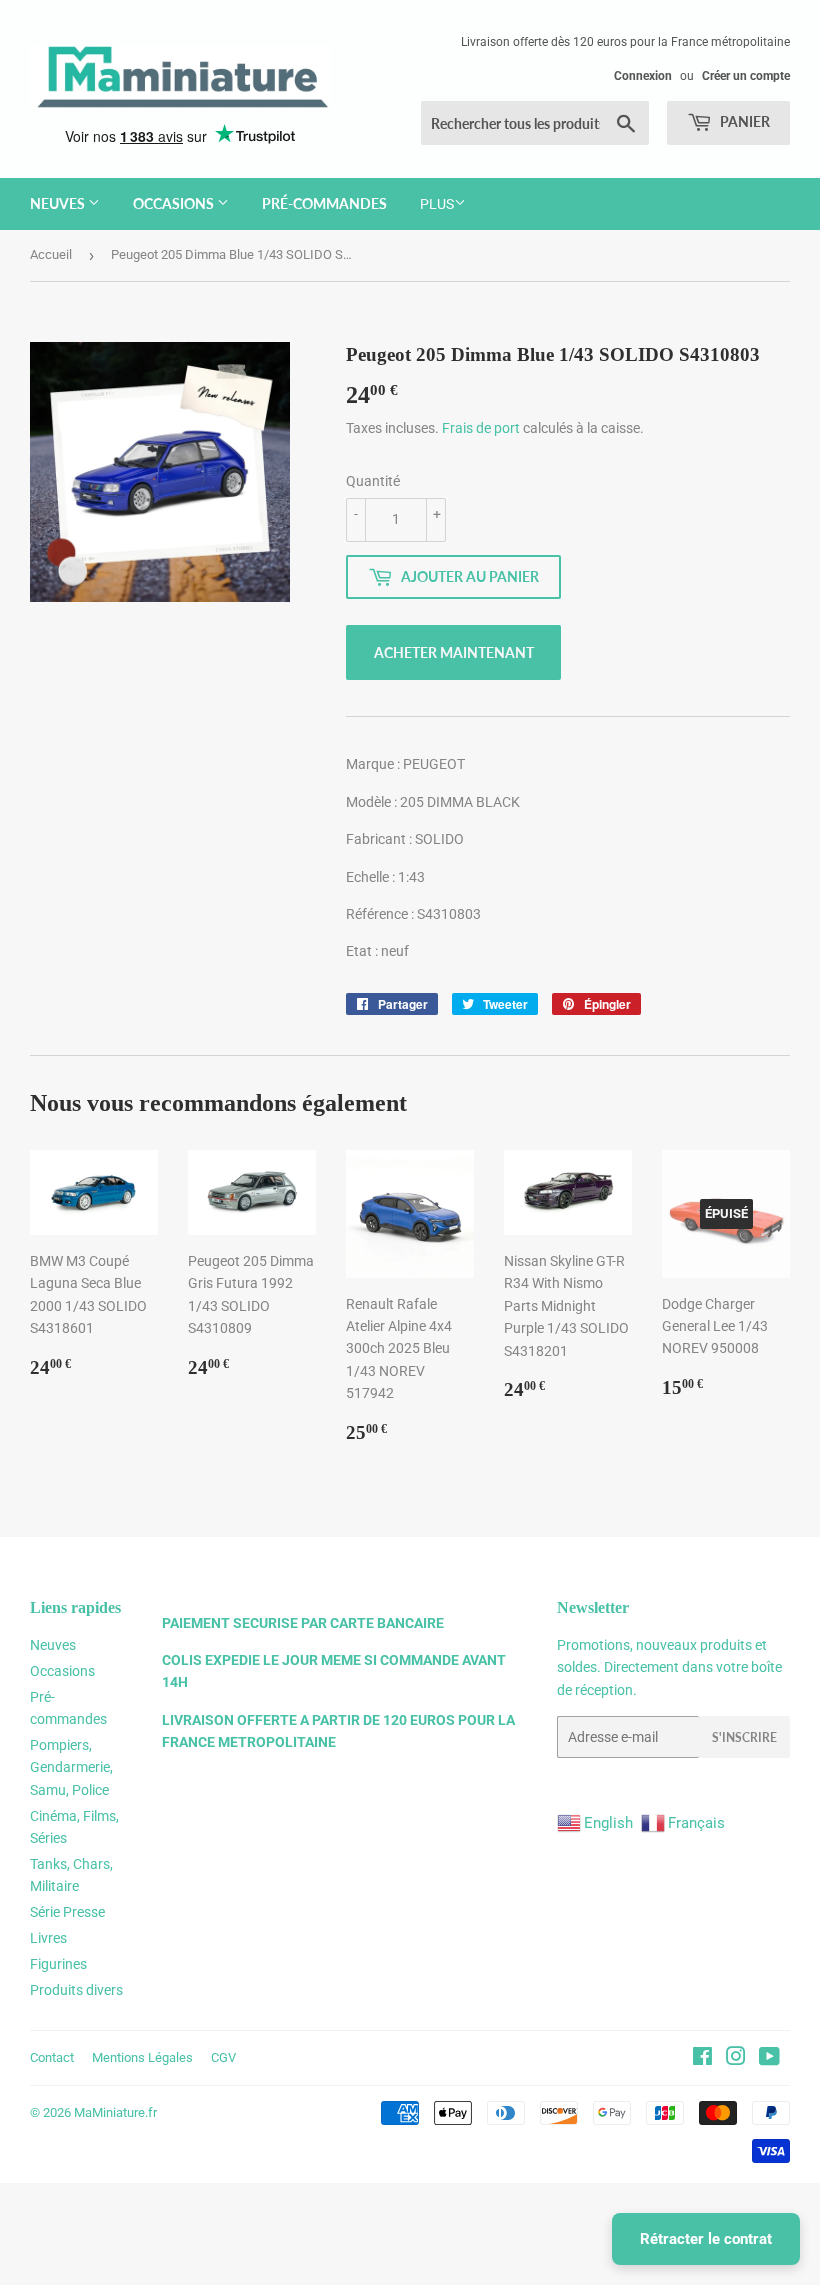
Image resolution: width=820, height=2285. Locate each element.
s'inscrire (744, 1737)
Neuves (59, 203)
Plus (437, 204)
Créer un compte (746, 76)
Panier (743, 121)
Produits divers (76, 1990)
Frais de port (481, 428)
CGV (223, 2057)
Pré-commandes (324, 203)
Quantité (373, 481)
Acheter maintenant (454, 652)
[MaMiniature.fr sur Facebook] (702, 2059)
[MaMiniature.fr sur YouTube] (769, 2059)
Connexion (643, 76)
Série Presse (67, 1912)
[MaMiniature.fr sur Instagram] (736, 2059)
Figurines (58, 1964)
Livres (48, 1938)
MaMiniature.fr (115, 2112)
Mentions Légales (142, 2057)
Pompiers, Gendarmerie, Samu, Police (71, 1767)
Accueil (51, 254)
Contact (52, 2057)
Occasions (175, 203)
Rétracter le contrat (706, 2239)
